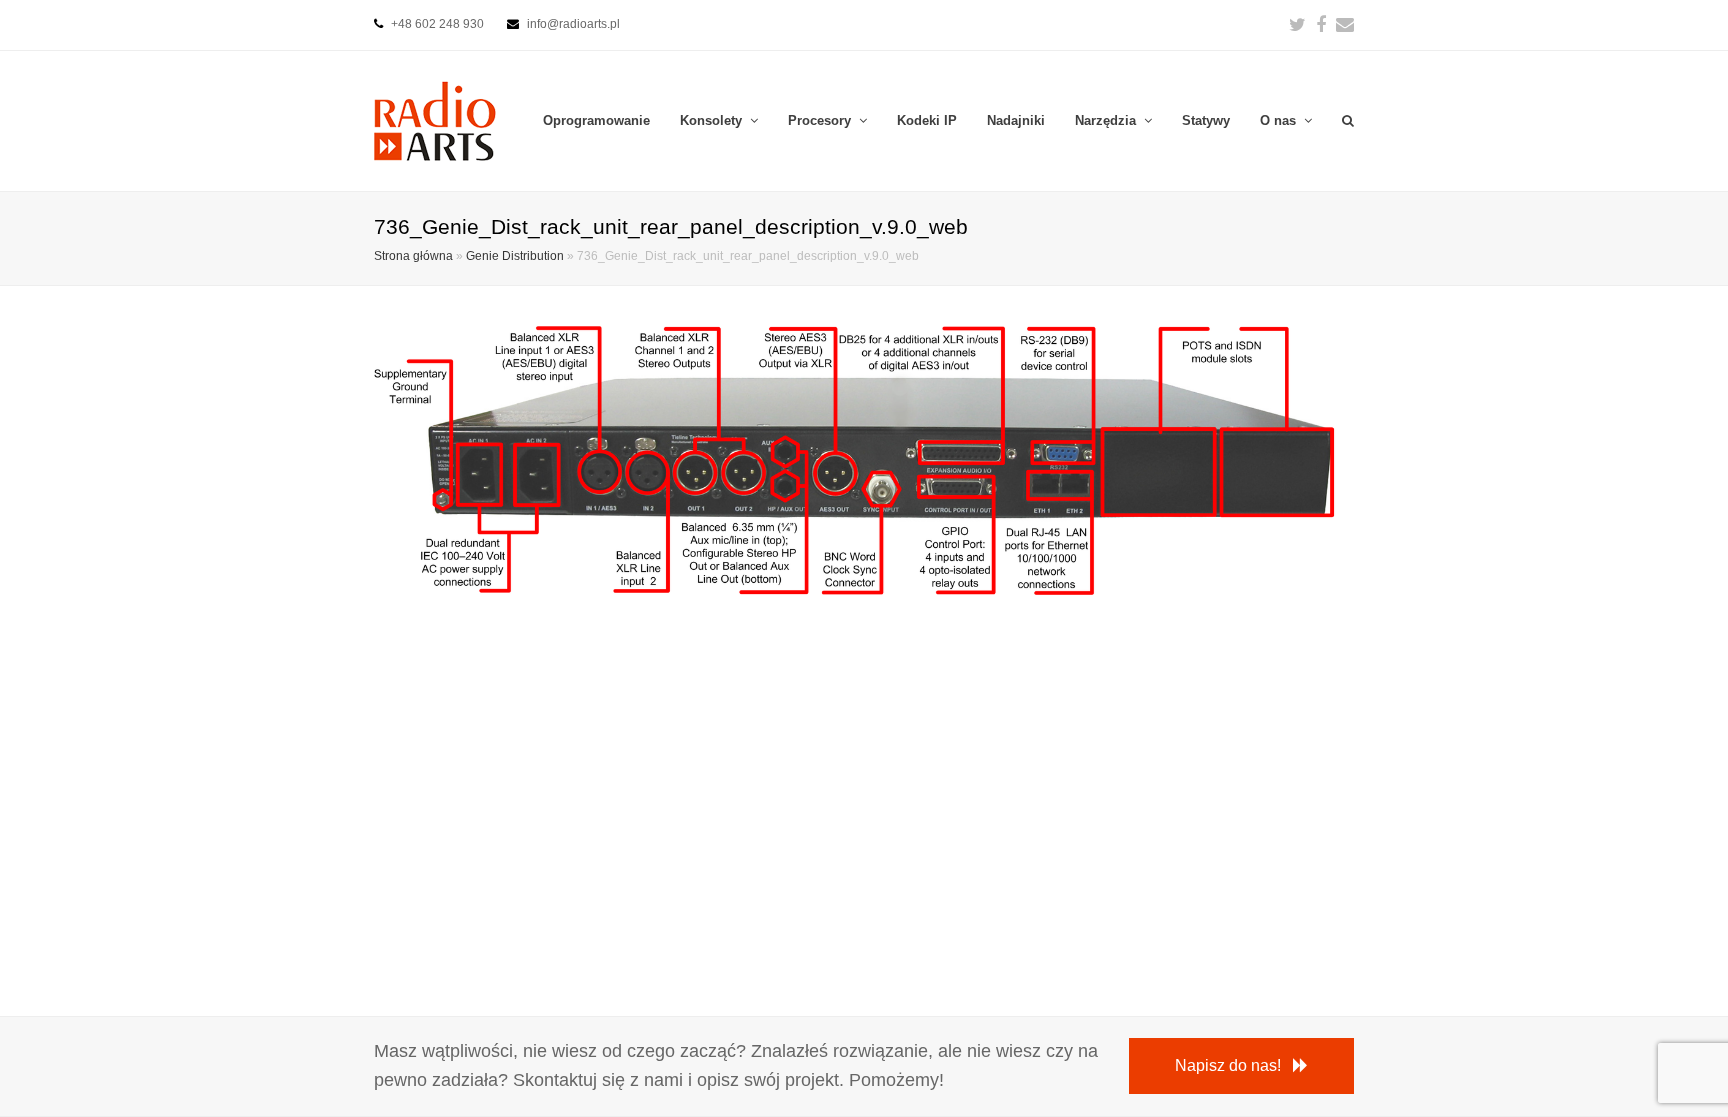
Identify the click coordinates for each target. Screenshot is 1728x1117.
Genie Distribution (515, 255)
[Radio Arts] (435, 119)
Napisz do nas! (1228, 1065)
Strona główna (413, 255)
